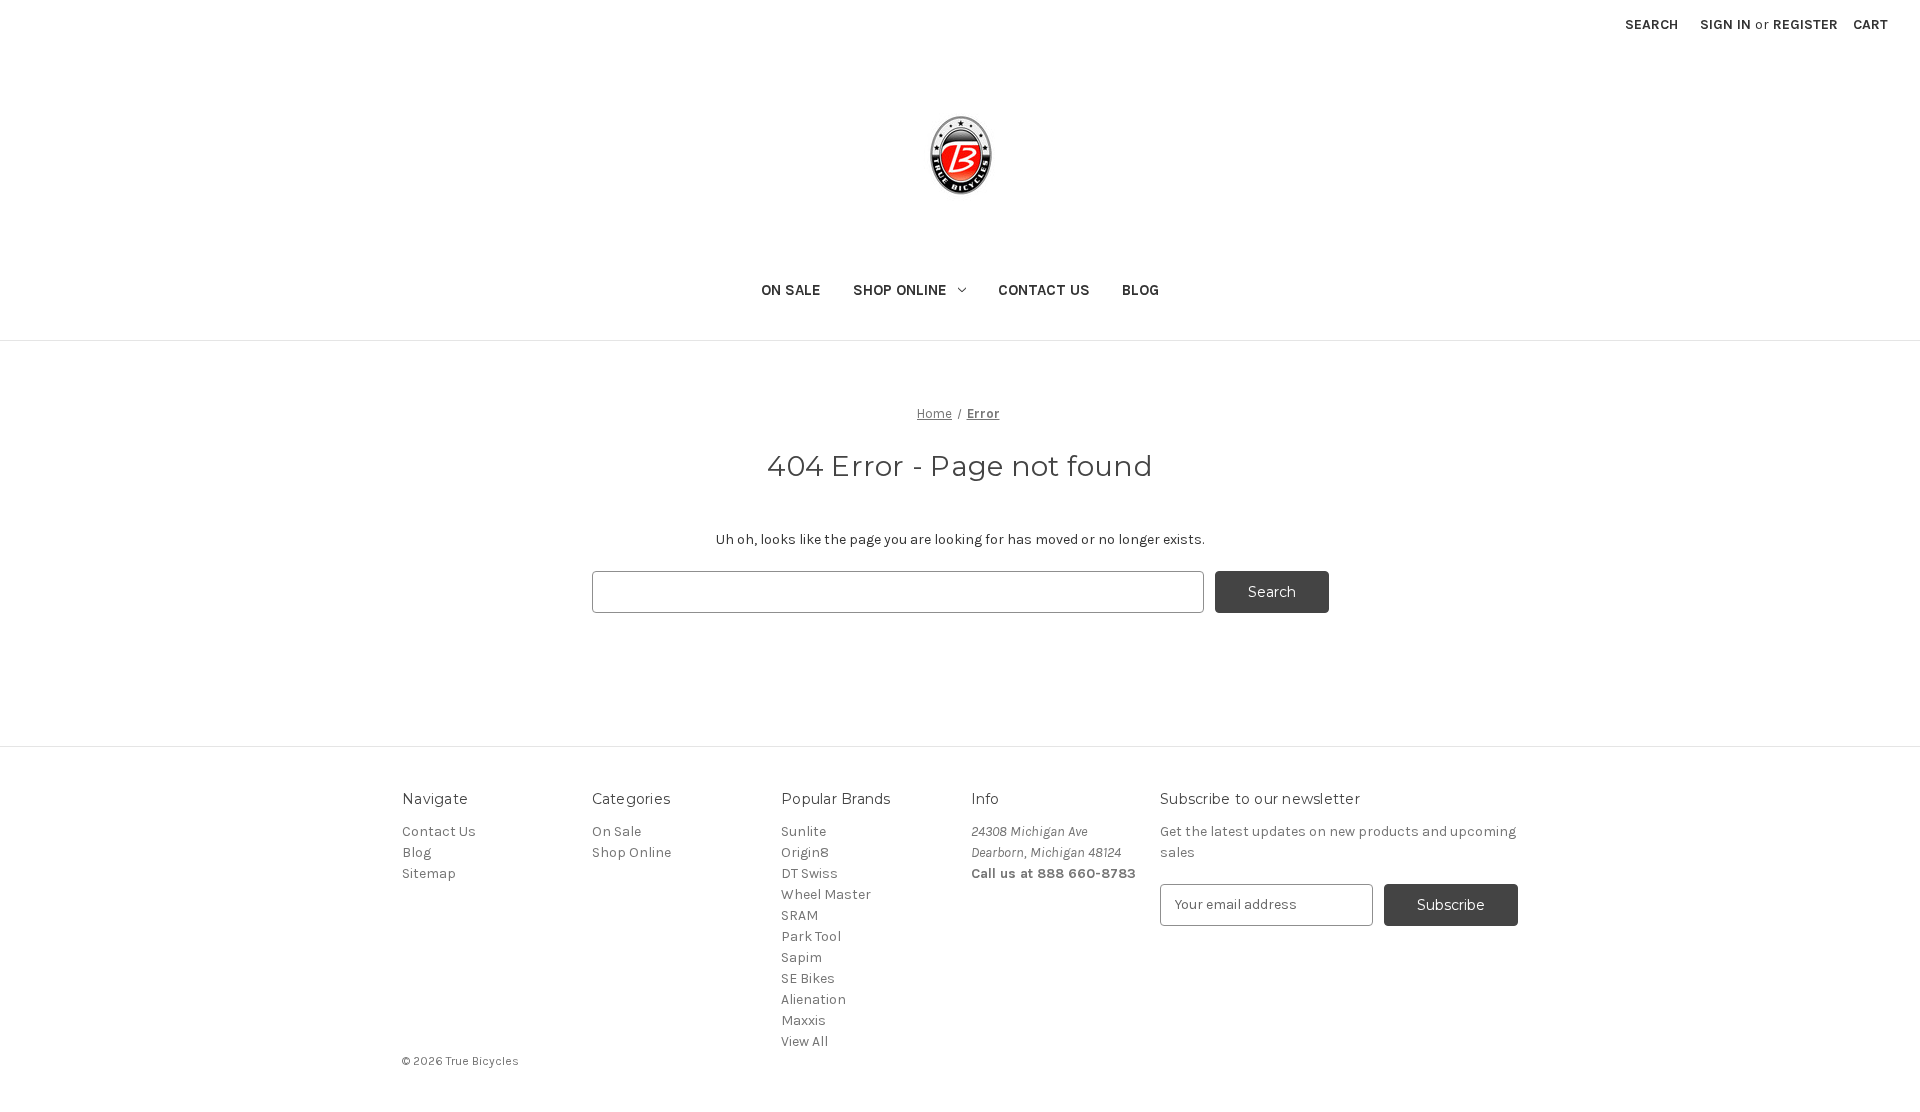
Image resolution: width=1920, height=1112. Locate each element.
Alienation (813, 999)
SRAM (799, 915)
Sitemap (429, 873)
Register (1805, 24)
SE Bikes (808, 978)
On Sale (791, 290)
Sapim (801, 957)
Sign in (1725, 24)
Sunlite (803, 831)
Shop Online (900, 290)
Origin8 (805, 852)
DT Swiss (809, 873)
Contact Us (1044, 290)
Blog (1140, 290)
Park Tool (811, 936)
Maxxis (803, 1020)
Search (1651, 24)
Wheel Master (826, 894)
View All (804, 1041)
